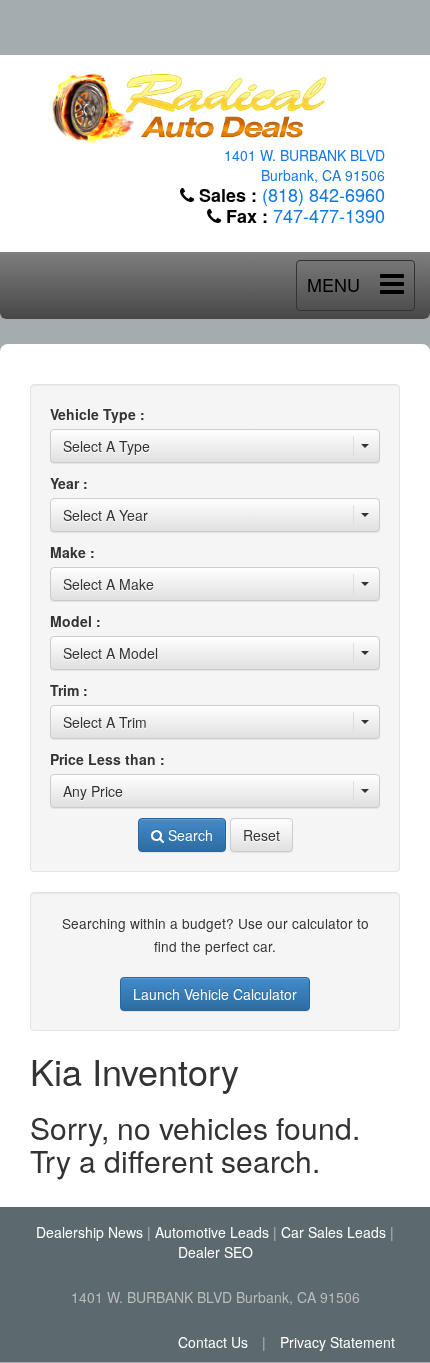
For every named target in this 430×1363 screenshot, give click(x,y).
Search (188, 835)
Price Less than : (107, 759)
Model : (75, 621)
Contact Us (213, 1342)
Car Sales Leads (333, 1232)
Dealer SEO (215, 1252)
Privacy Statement (337, 1342)
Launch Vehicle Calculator (215, 994)
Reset (261, 835)
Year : (69, 483)
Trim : (69, 690)
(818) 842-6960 (323, 194)
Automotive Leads (212, 1232)
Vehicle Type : (97, 414)
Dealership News (89, 1232)
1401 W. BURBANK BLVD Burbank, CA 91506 (304, 165)
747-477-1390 (329, 215)
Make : (72, 552)
